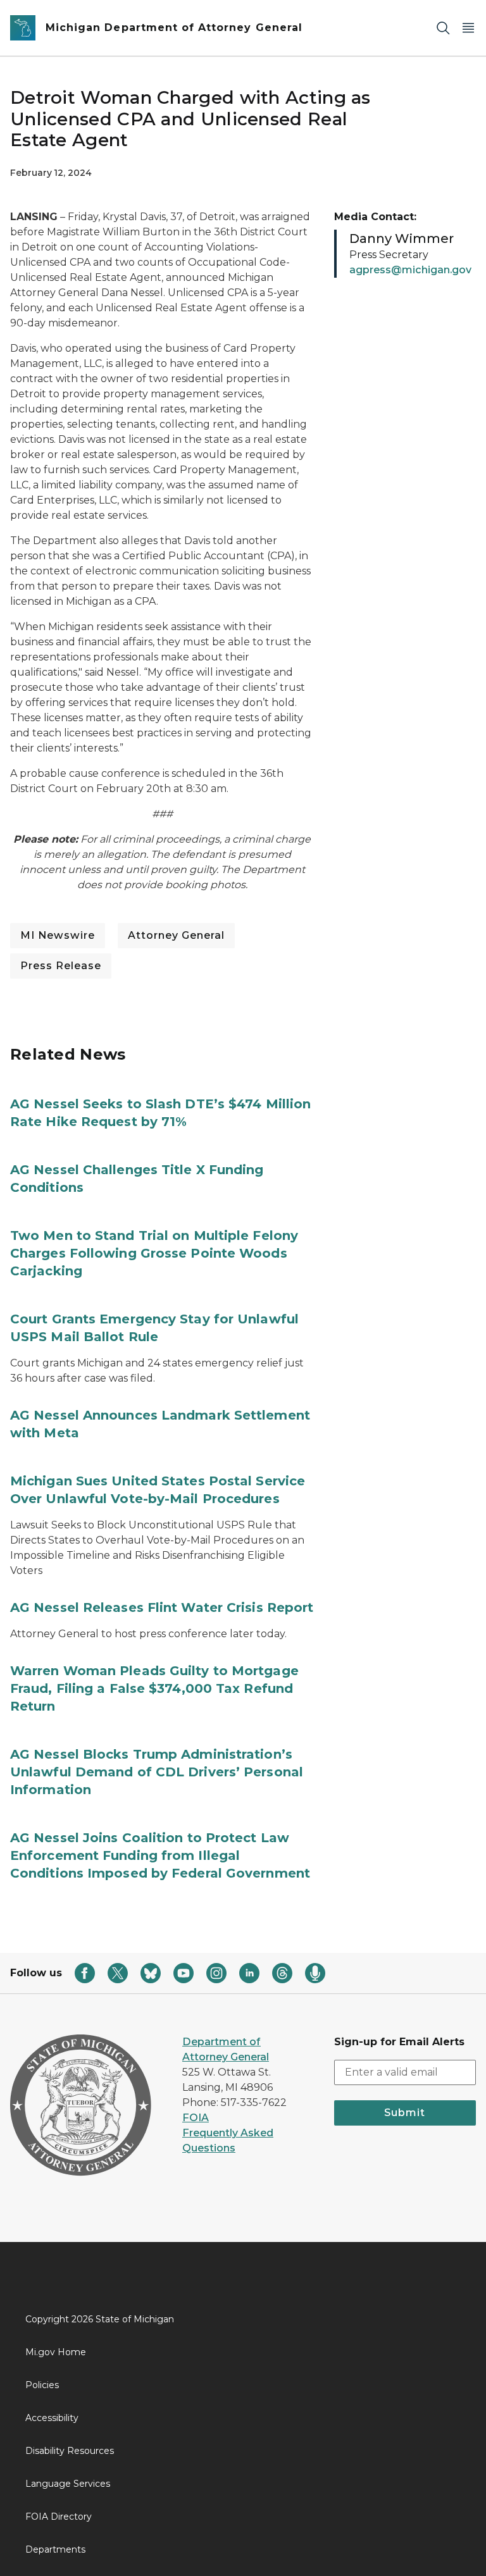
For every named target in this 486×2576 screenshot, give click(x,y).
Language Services (68, 2484)
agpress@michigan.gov (410, 270)
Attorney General (176, 935)
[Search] (443, 28)
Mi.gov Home (56, 2352)
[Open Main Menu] (468, 28)
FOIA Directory (59, 2517)
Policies (42, 2385)
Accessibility (52, 2418)
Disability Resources (70, 2451)
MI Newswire (58, 935)
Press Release (61, 966)
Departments (55, 2549)
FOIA (196, 2118)
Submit (405, 2113)
